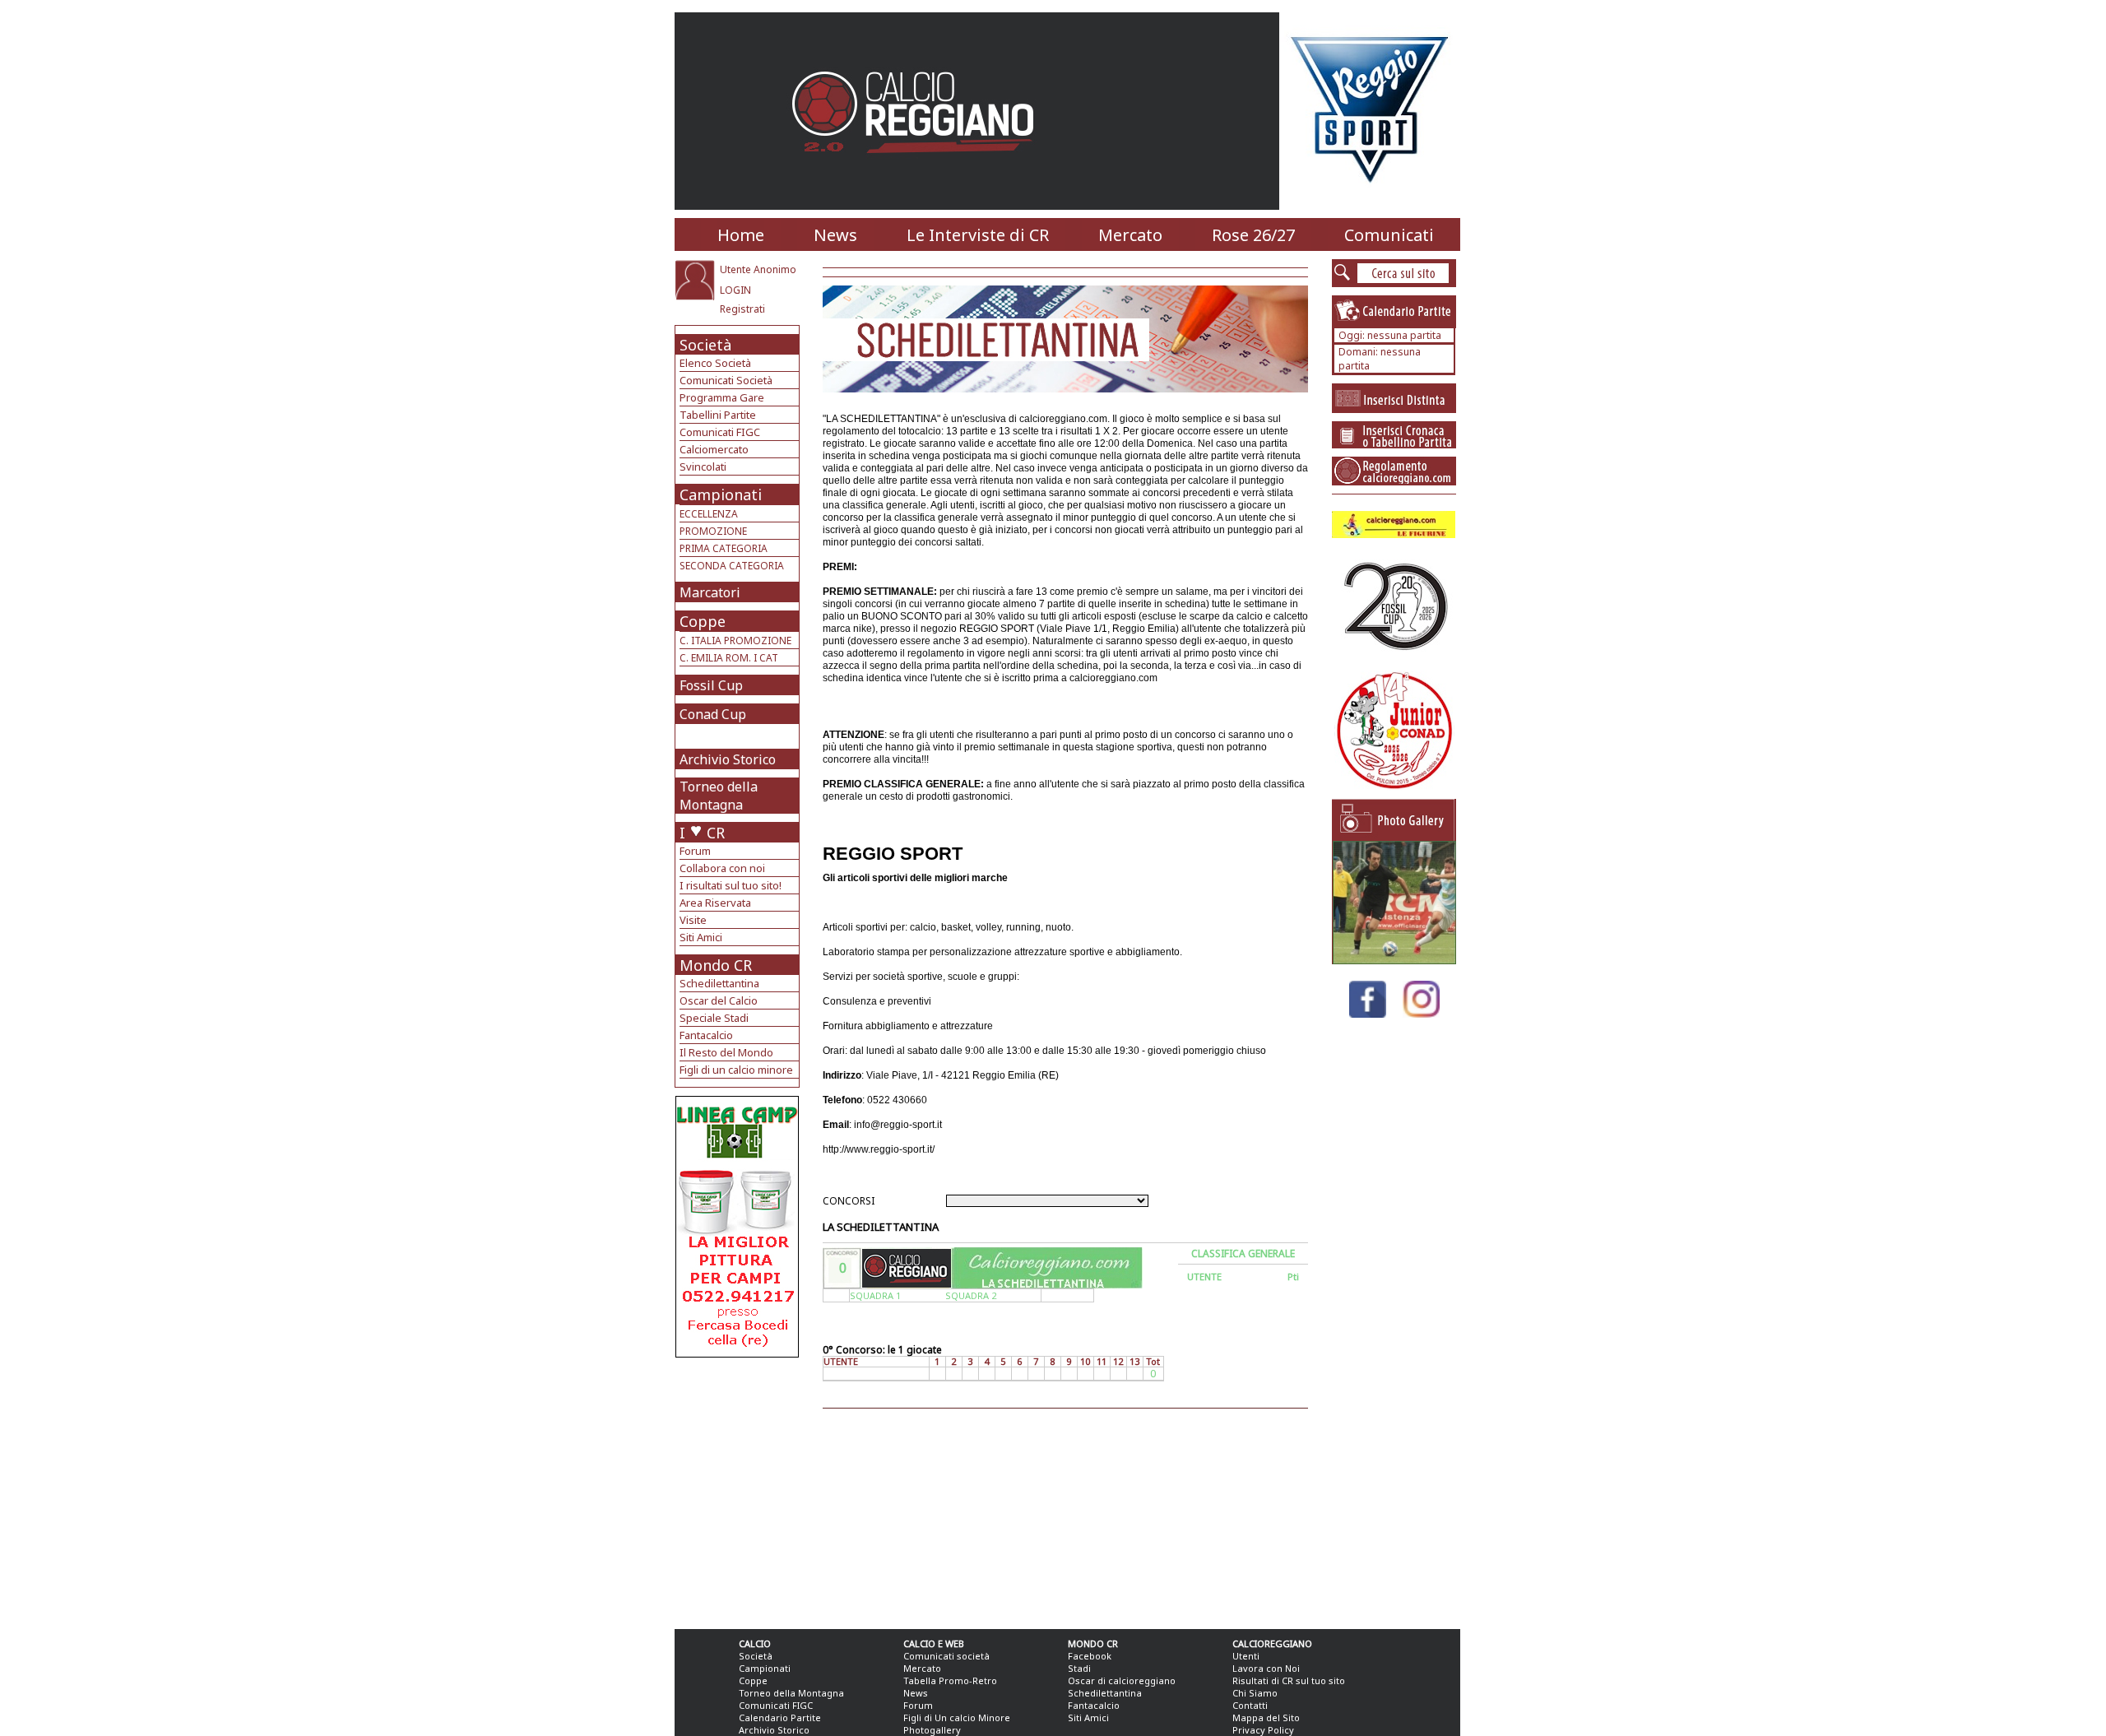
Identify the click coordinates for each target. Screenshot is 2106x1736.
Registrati (742, 309)
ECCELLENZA (709, 514)
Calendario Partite (780, 1717)
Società (705, 345)
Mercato (1130, 235)
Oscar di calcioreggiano (1122, 1680)
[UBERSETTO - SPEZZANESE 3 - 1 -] (1394, 960)
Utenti (1246, 1656)
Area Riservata (715, 903)
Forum (695, 851)
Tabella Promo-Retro (950, 1680)
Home (741, 235)
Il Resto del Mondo (726, 1052)
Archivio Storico (728, 759)
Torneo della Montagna (719, 796)
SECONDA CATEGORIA (732, 566)
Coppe (703, 621)
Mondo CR (716, 965)
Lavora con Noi (1266, 1668)
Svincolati (703, 466)
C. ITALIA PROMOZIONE (735, 641)
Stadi (1079, 1668)
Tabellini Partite (718, 415)
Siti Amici (701, 937)
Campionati (721, 494)
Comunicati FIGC (720, 432)
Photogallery (932, 1730)
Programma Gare (722, 397)
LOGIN (735, 290)
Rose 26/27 (1253, 235)
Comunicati (1389, 235)
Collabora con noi (722, 868)
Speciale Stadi (714, 1018)
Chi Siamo (1255, 1693)
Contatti (1250, 1705)
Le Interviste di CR (978, 235)
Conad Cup (713, 714)
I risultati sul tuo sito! (731, 885)
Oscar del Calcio (719, 1000)
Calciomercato (714, 449)
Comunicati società (946, 1656)
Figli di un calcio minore (736, 1070)
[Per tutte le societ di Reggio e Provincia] (737, 1353)
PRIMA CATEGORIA (724, 548)
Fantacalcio (706, 1035)
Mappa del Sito (1266, 1717)
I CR (702, 833)
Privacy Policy (1263, 1730)
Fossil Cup (711, 685)
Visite (693, 920)
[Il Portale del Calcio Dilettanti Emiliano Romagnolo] (919, 164)
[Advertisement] (739, 1489)
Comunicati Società (726, 380)
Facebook (1090, 1656)
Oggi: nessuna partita (1390, 335)
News (835, 235)
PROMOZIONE (713, 531)
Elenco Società (715, 363)
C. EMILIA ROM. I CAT (729, 658)
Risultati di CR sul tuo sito (1289, 1680)
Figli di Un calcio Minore (957, 1717)
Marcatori (710, 592)
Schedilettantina (719, 983)
